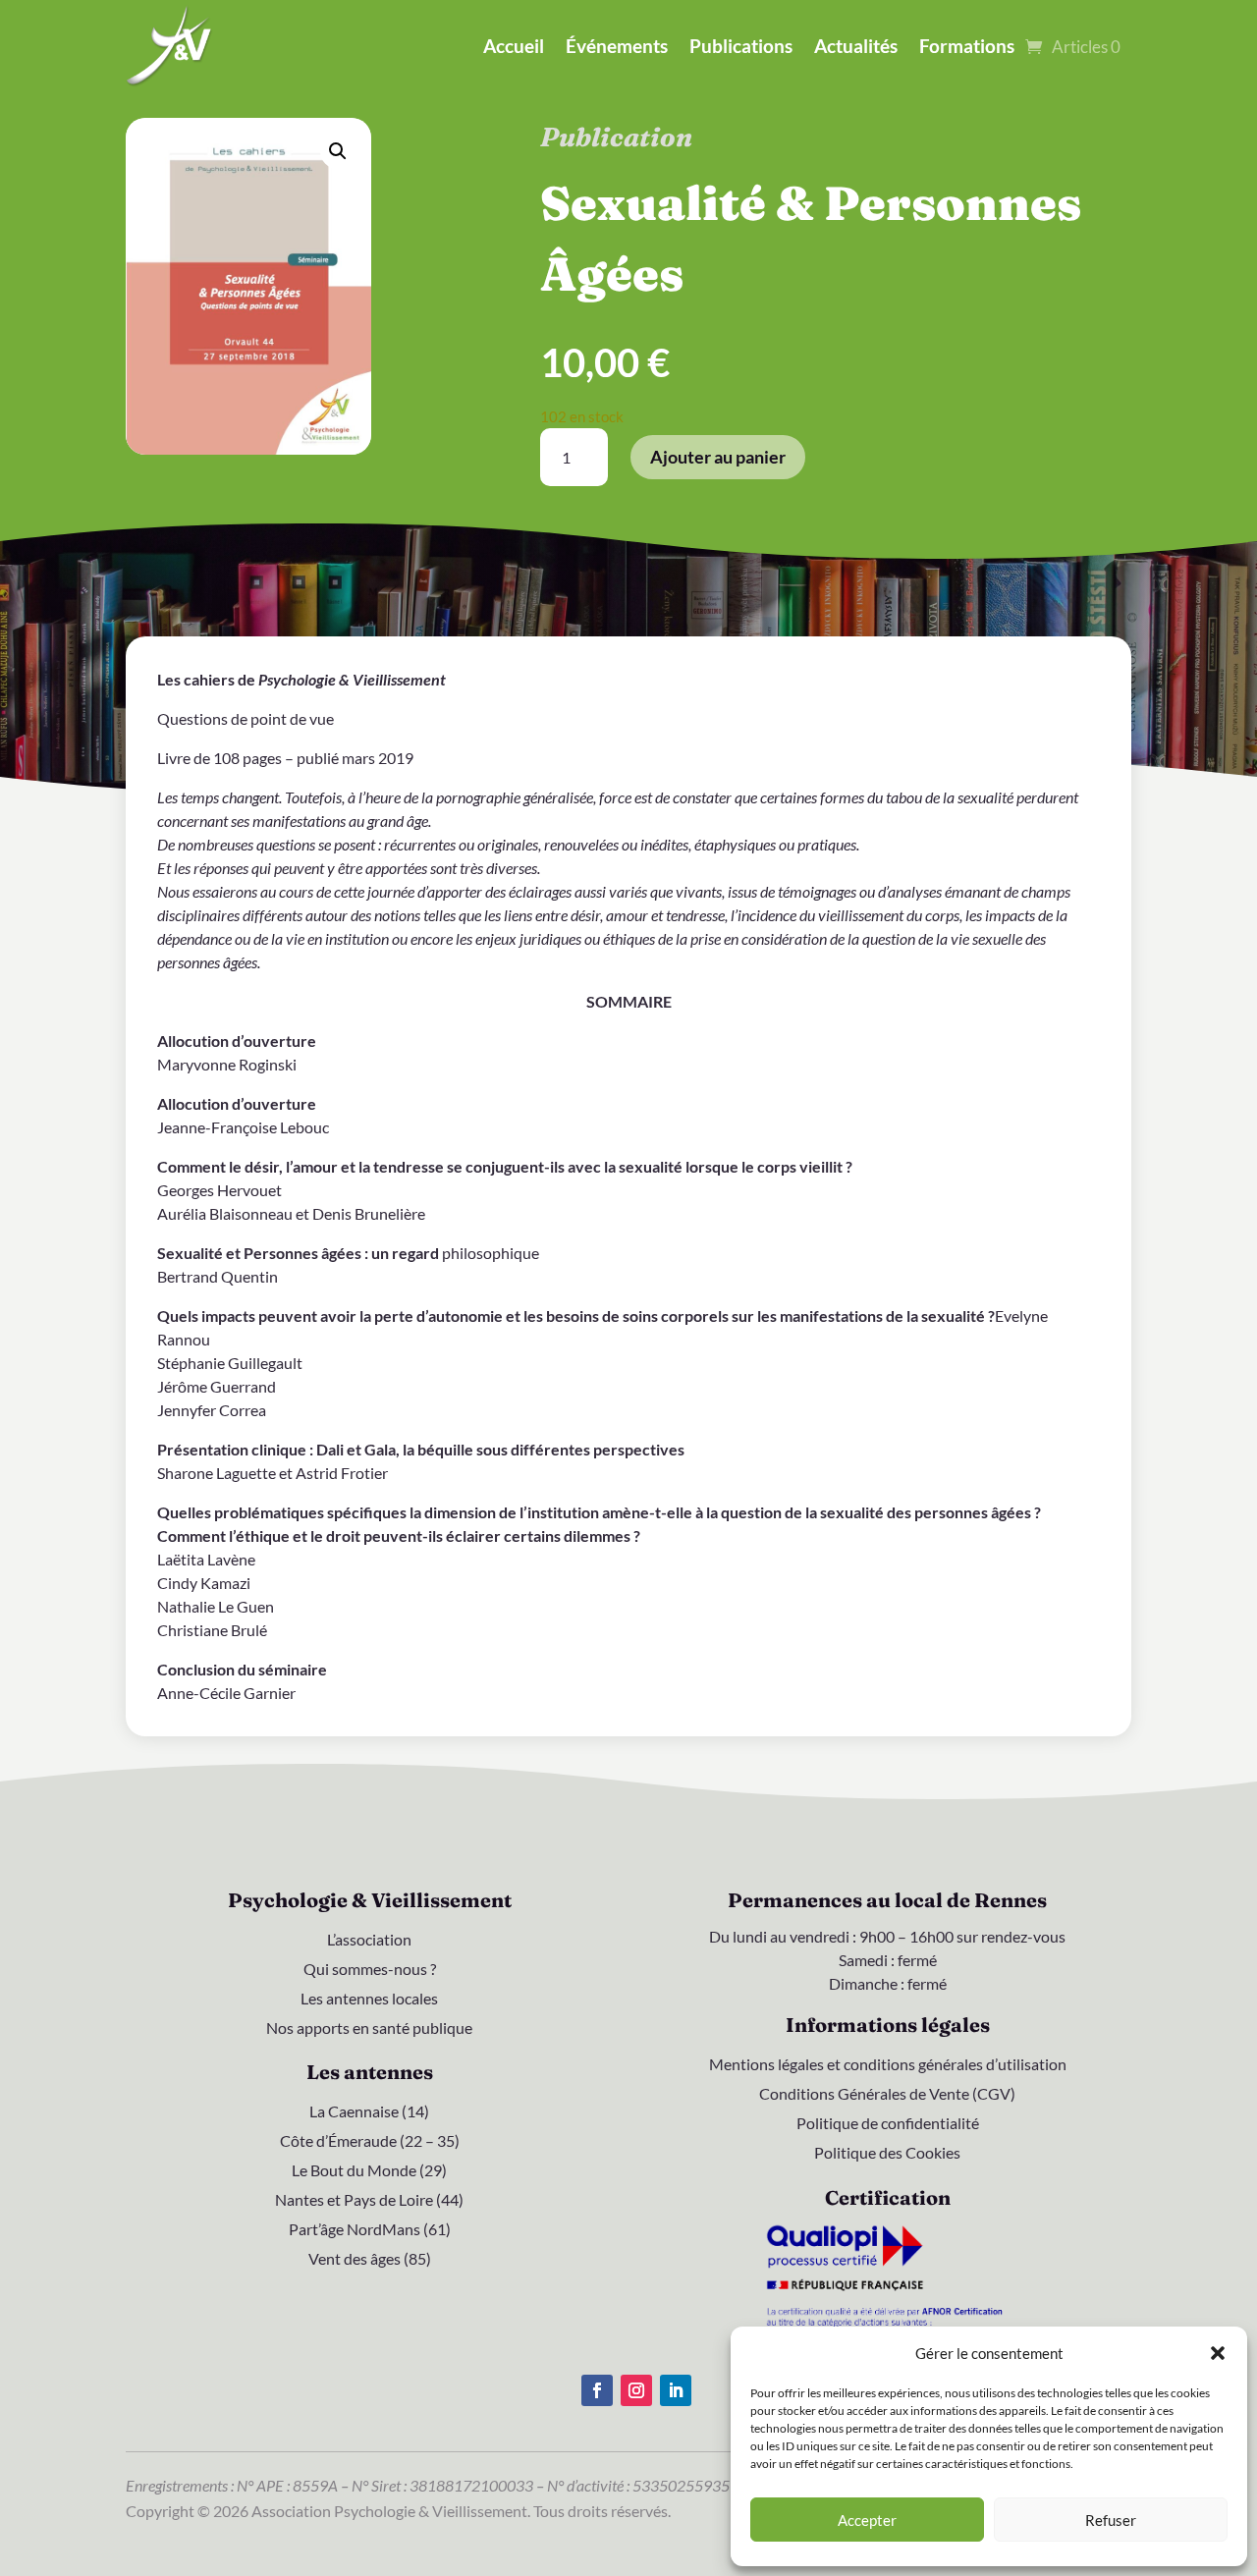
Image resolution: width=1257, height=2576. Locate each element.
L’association (369, 1941)
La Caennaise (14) (369, 2112)
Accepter (867, 2520)
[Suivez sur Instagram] (636, 2390)
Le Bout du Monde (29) (369, 2171)
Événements (617, 46)
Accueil (514, 46)
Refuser (1111, 2520)
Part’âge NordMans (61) (370, 2230)
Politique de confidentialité (888, 2124)
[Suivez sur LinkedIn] (676, 2390)
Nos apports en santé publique (369, 2029)
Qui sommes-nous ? (370, 1970)
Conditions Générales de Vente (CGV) (887, 2095)
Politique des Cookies (887, 2154)
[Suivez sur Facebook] (597, 2390)
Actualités (856, 46)
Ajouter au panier (718, 457)
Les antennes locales (369, 2000)
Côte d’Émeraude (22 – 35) (370, 2142)
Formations (967, 46)
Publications (741, 46)
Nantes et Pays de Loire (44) (369, 2201)
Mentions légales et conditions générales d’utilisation (888, 2065)
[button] (1218, 2353)
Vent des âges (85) (370, 2260)
